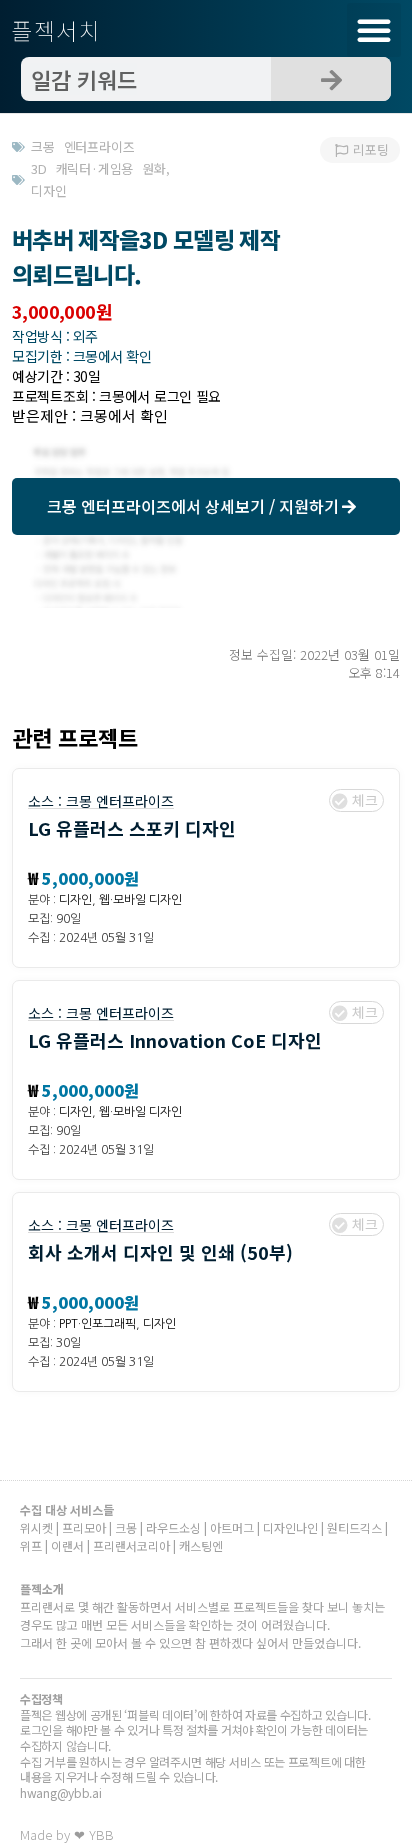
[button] (374, 30)
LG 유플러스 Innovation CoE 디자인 (175, 1040)
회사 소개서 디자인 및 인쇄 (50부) (160, 1252)
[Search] (331, 79)
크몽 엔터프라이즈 (120, 801)
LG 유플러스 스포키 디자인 (132, 828)
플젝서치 (56, 30)
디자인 (75, 900)
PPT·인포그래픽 (97, 1324)
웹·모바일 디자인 (140, 900)
